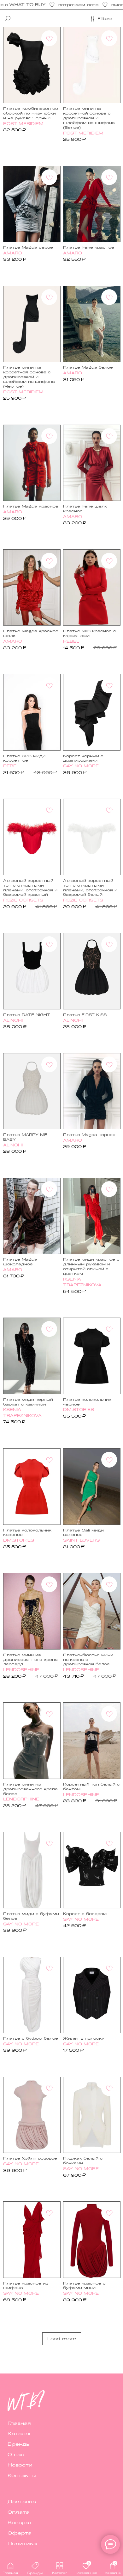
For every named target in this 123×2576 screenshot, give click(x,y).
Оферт (18, 2533)
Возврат (20, 2522)
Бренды (19, 2444)
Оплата (18, 2512)
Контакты (22, 2475)
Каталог (20, 2433)
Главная (19, 2423)
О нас (16, 2454)
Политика (22, 2543)
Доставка (22, 2501)
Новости (20, 2465)
